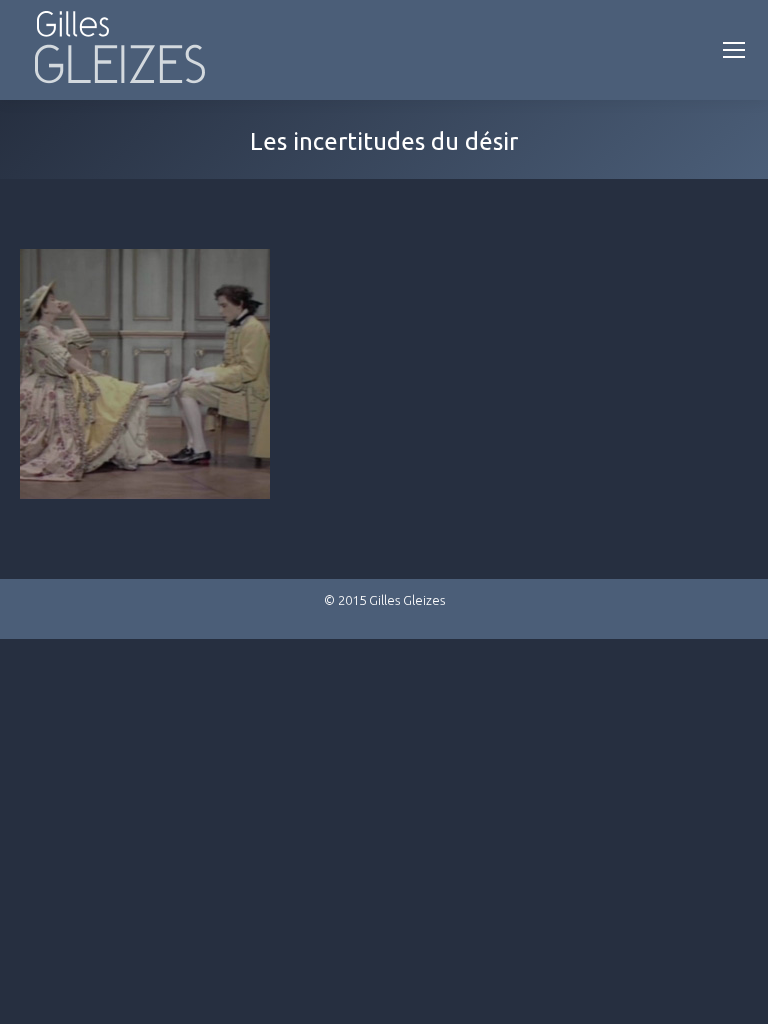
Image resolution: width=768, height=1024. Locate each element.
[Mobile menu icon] (734, 50)
